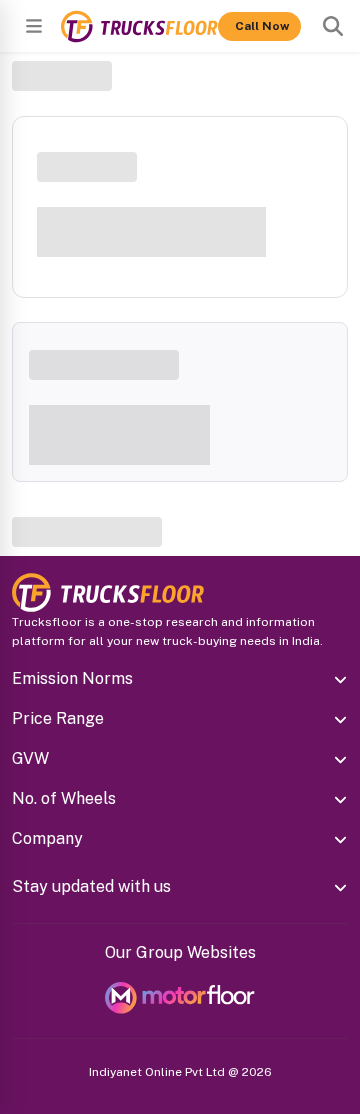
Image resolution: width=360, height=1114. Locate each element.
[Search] (333, 26)
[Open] (34, 26)
